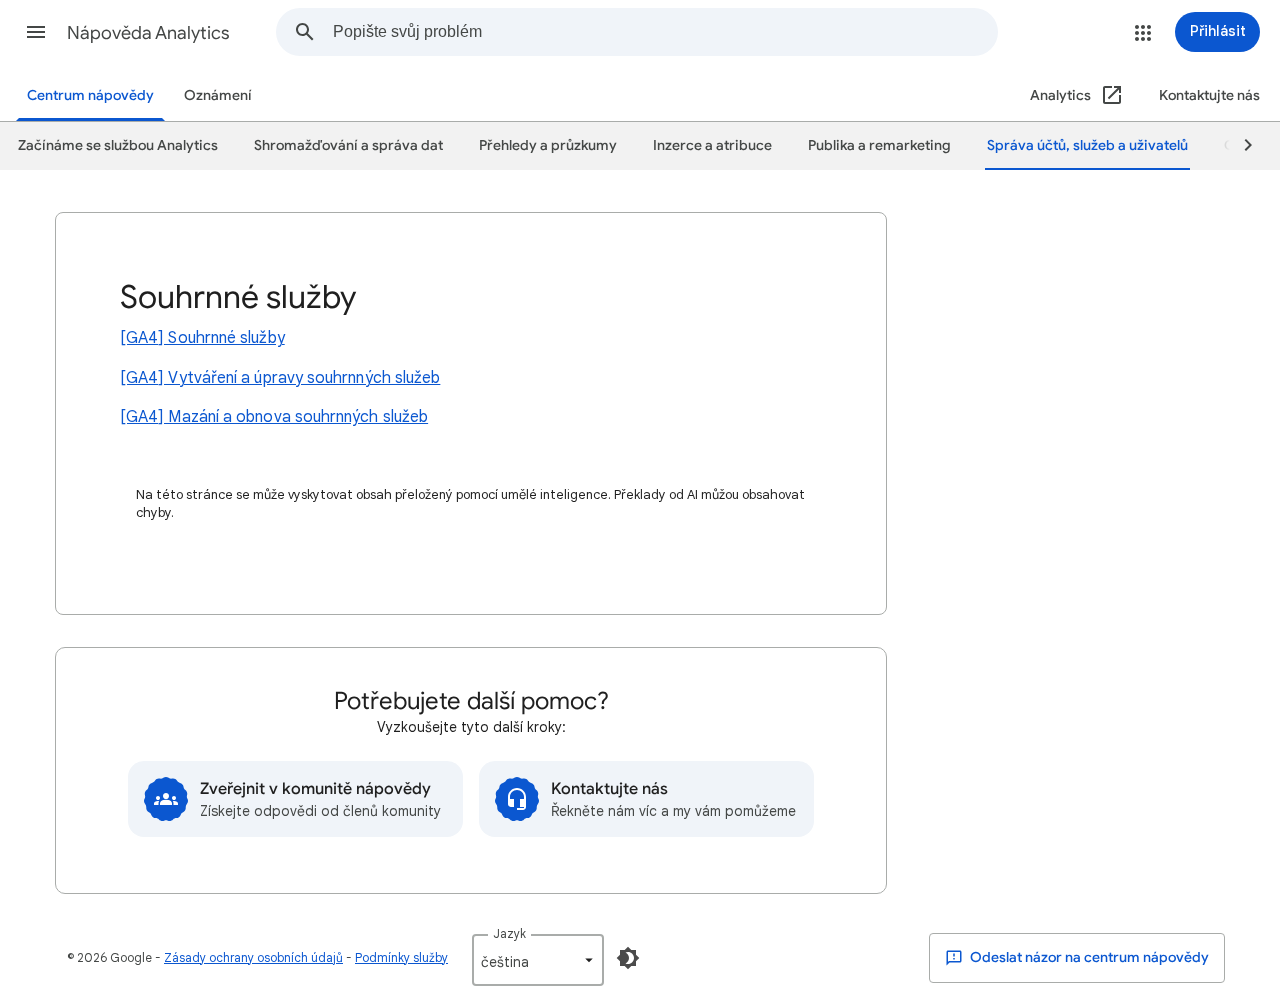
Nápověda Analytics (148, 33)
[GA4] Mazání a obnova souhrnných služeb (274, 417)
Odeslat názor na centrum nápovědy (1088, 957)
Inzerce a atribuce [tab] (712, 145)
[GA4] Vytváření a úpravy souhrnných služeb (280, 378)
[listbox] (538, 960)
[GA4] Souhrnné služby (202, 338)
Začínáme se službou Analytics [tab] (118, 145)
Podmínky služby (401, 957)
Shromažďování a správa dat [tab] (348, 145)
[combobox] (665, 32)
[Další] (1239, 146)
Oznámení (218, 95)
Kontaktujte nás (1209, 95)
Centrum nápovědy (90, 95)
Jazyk (509, 933)
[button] (36, 32)
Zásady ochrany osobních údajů (253, 957)
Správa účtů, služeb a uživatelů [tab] (1087, 145)
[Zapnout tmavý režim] (628, 958)
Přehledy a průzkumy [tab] (548, 145)
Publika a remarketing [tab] (879, 145)
